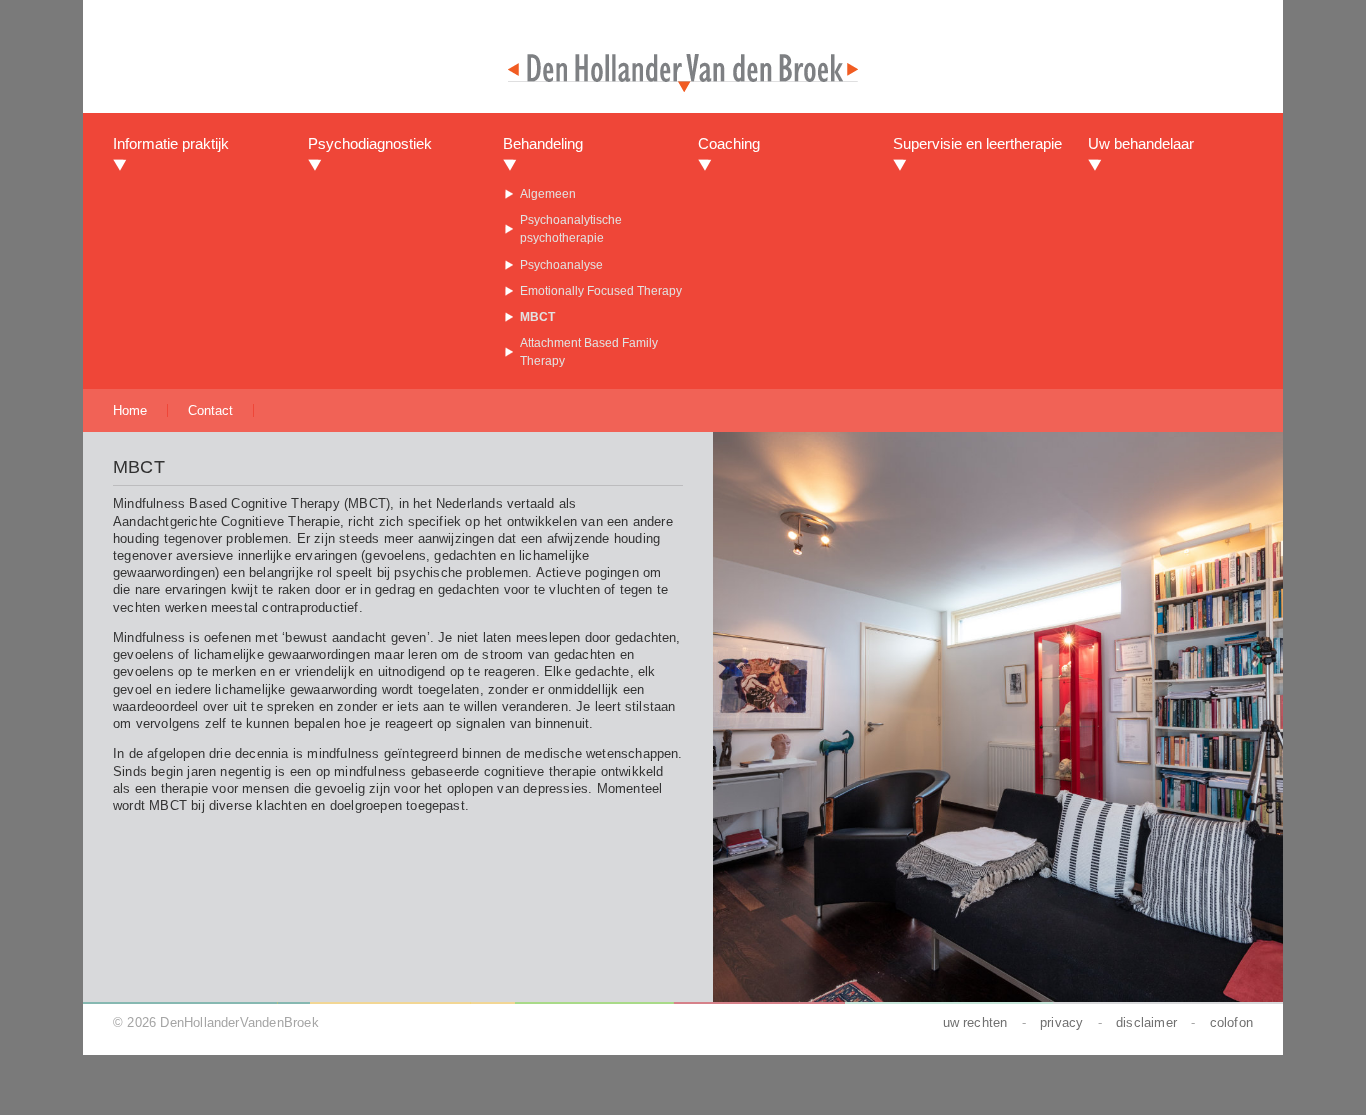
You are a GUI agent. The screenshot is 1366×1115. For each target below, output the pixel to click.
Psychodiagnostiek (370, 144)
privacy (1061, 1022)
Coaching (729, 144)
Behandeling (543, 144)
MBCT (537, 317)
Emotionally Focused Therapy (601, 291)
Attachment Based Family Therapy (589, 352)
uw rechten (975, 1022)
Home (130, 410)
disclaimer (1146, 1022)
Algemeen (548, 194)
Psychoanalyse (561, 265)
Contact (210, 410)
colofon (1231, 1022)
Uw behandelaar (1141, 144)
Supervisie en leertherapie (977, 144)
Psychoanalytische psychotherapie (571, 229)
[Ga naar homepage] (683, 86)
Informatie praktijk (171, 144)
